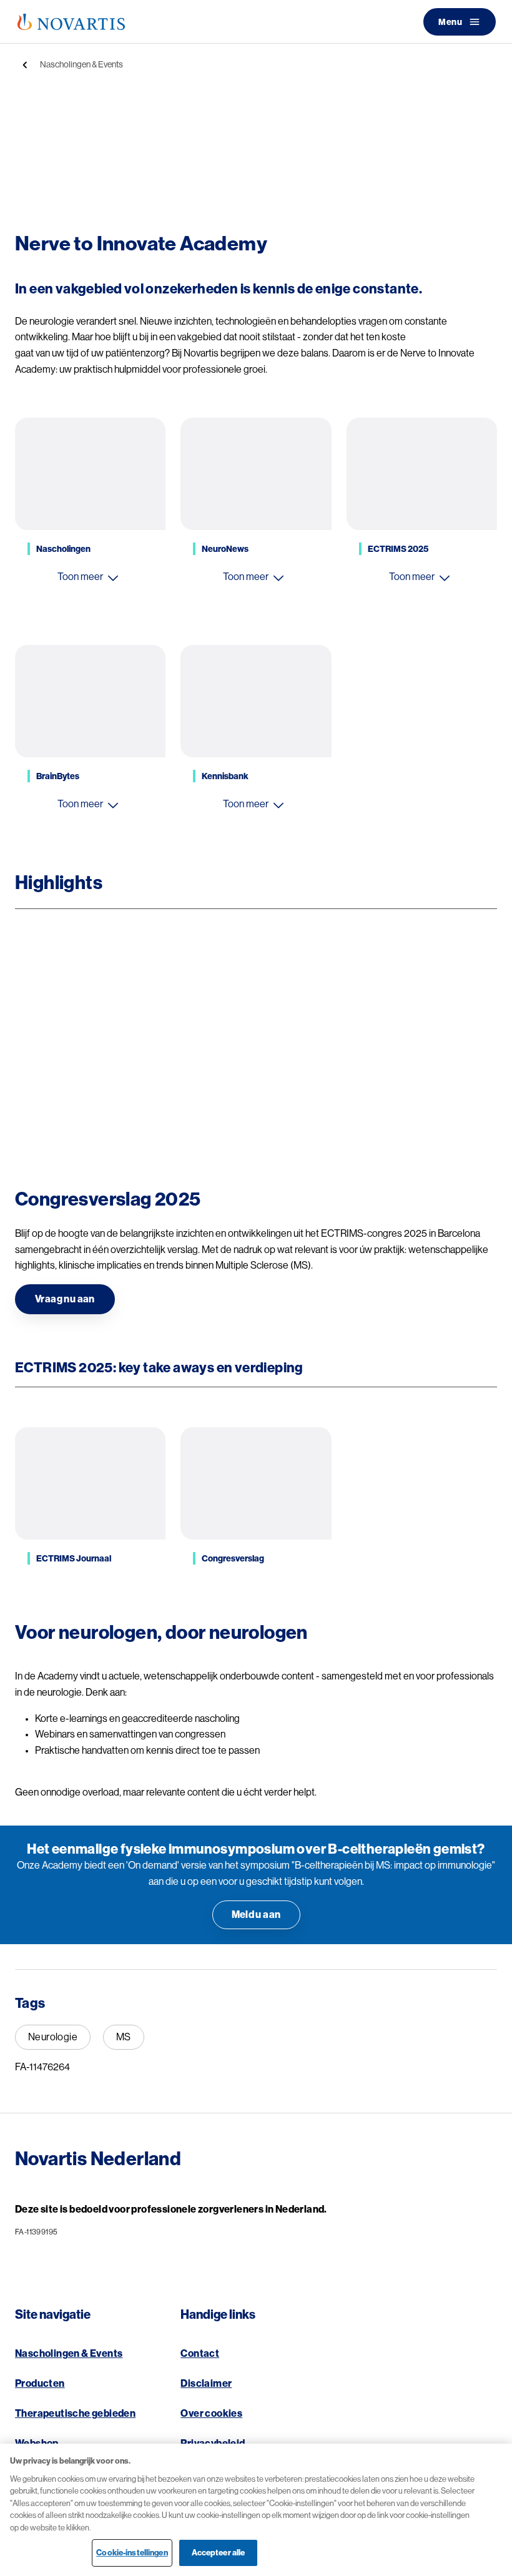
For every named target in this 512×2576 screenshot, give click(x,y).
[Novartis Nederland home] (71, 22)
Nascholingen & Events (81, 64)
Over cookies (211, 2414)
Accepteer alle (219, 2553)
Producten (40, 2384)
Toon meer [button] (80, 577)
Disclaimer (206, 2384)
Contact (200, 2354)
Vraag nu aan (65, 1299)
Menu (450, 22)
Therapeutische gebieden (75, 2414)
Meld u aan (256, 1915)
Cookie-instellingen (132, 2553)
